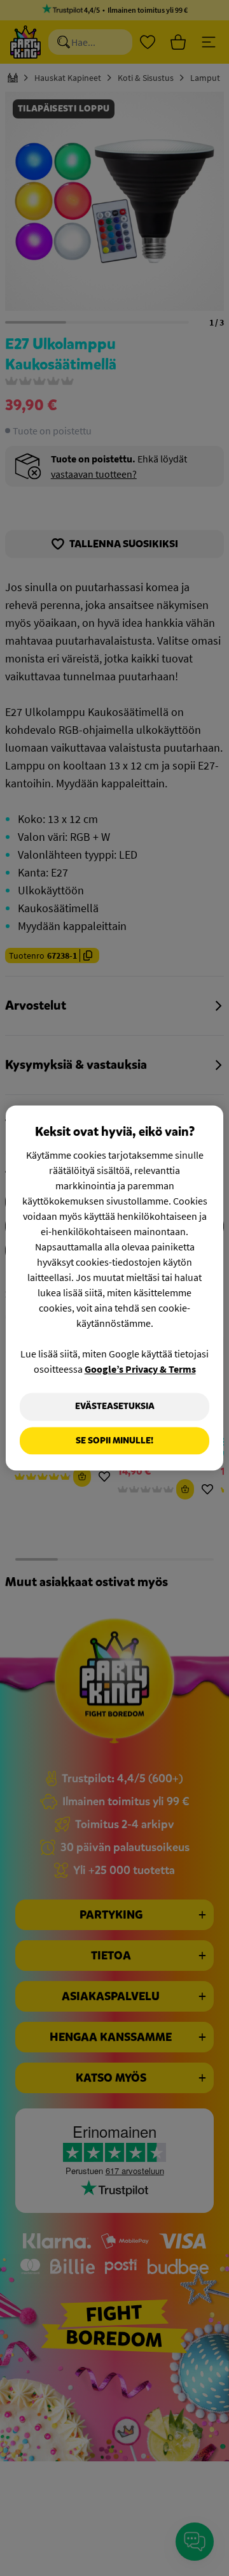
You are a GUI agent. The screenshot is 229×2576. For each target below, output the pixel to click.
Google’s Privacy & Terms (140, 1369)
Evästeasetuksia (115, 1406)
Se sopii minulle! (114, 1441)
